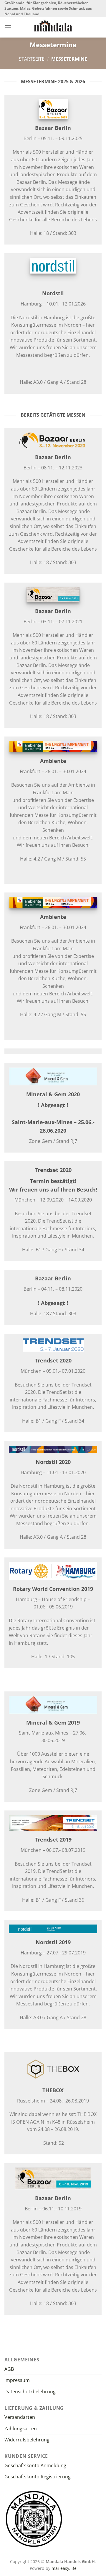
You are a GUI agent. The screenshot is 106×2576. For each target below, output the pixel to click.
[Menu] (8, 27)
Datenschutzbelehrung (30, 2392)
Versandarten (20, 2417)
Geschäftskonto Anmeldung (35, 2465)
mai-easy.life (64, 2568)
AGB (9, 2369)
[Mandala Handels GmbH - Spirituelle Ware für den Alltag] (53, 26)
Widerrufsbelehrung (27, 2440)
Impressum (17, 2380)
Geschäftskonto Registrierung (38, 2477)
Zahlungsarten (21, 2429)
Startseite (32, 59)
